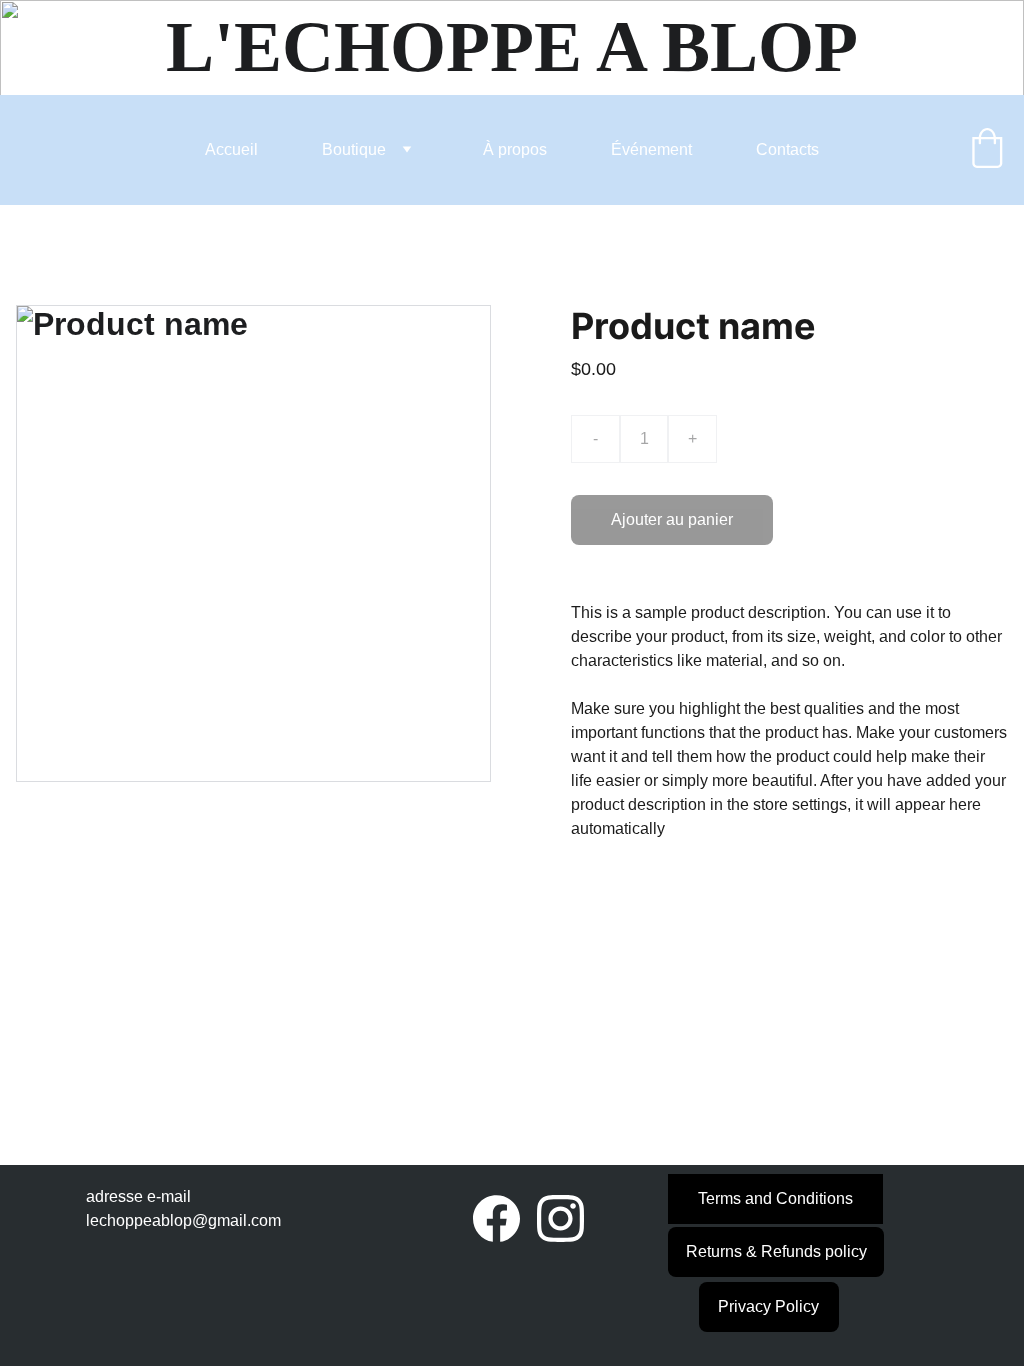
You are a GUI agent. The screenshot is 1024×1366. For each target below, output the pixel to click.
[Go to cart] (987, 150)
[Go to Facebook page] (496, 1218)
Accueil (231, 149)
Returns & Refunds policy (776, 1251)
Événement (651, 149)
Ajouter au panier (672, 519)
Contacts (787, 149)
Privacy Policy (768, 1306)
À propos (515, 149)
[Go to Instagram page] (560, 1218)
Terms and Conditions (775, 1198)
